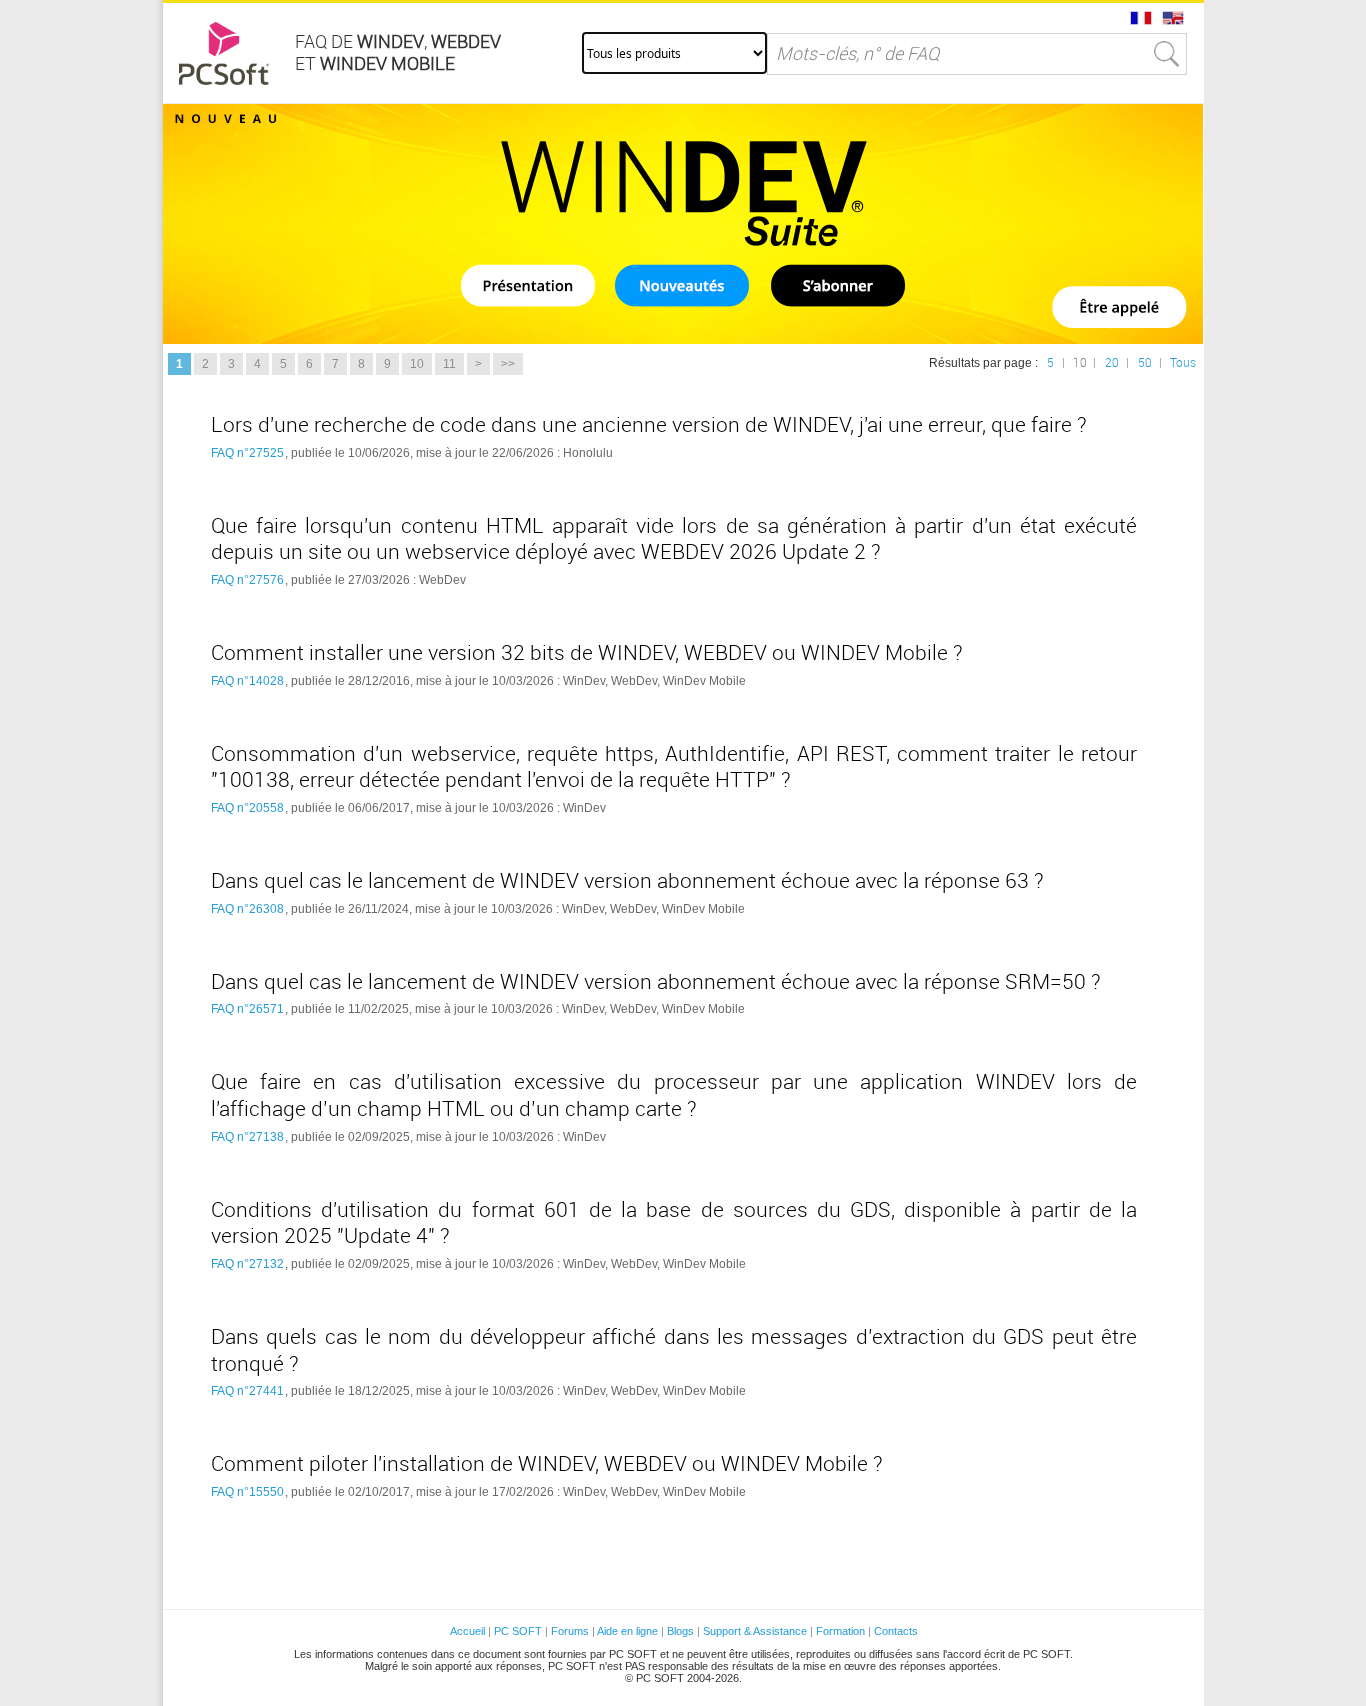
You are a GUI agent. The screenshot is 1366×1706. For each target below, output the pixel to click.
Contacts (896, 1631)
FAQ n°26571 (247, 1009)
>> (508, 364)
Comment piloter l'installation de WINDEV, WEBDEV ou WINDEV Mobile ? (547, 1464)
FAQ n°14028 (247, 681)
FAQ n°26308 (247, 909)
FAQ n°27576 (247, 580)
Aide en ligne (627, 1631)
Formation (840, 1631)
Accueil (467, 1631)
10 (417, 364)
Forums (570, 1631)
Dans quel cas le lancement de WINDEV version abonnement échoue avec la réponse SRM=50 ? (656, 982)
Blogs (680, 1631)
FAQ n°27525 (247, 453)
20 (1112, 363)
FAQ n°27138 (247, 1137)
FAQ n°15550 (247, 1492)
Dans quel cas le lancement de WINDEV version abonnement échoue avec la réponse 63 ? (627, 881)
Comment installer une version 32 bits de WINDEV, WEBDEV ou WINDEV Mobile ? (587, 653)
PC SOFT (518, 1631)
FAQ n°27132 (247, 1264)
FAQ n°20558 (247, 808)
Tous (1183, 363)
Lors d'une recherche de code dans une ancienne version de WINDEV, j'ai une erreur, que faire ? (649, 425)
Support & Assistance (756, 1631)
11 (449, 364)
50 (1145, 363)
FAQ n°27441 (247, 1391)
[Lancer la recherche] (1167, 54)
